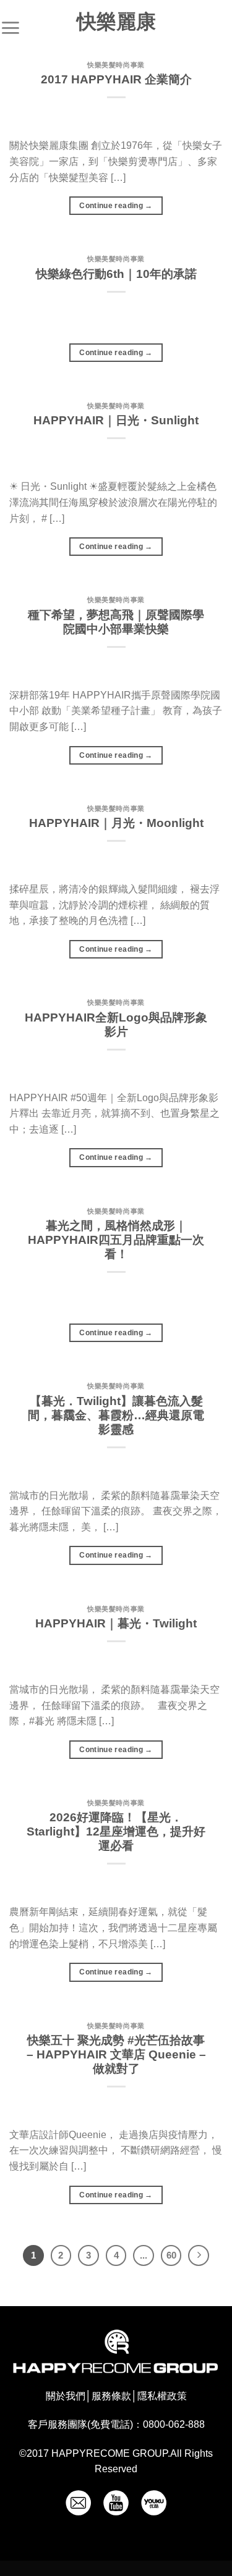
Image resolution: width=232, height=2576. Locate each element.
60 (171, 2255)
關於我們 (66, 2396)
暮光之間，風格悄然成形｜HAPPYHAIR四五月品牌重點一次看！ (116, 1240)
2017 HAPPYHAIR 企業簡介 (116, 79)
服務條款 (111, 2396)
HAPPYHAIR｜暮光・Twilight (116, 1623)
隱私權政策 (162, 2396)
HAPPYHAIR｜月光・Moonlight (116, 823)
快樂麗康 (116, 22)
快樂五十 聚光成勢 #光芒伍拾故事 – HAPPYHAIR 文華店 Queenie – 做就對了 (116, 2054)
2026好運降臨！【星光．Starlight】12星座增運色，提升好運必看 (116, 1831)
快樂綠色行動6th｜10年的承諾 (116, 274)
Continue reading (116, 206)
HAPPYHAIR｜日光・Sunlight (116, 420)
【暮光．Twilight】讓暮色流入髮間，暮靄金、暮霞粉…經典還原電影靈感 (116, 1415)
